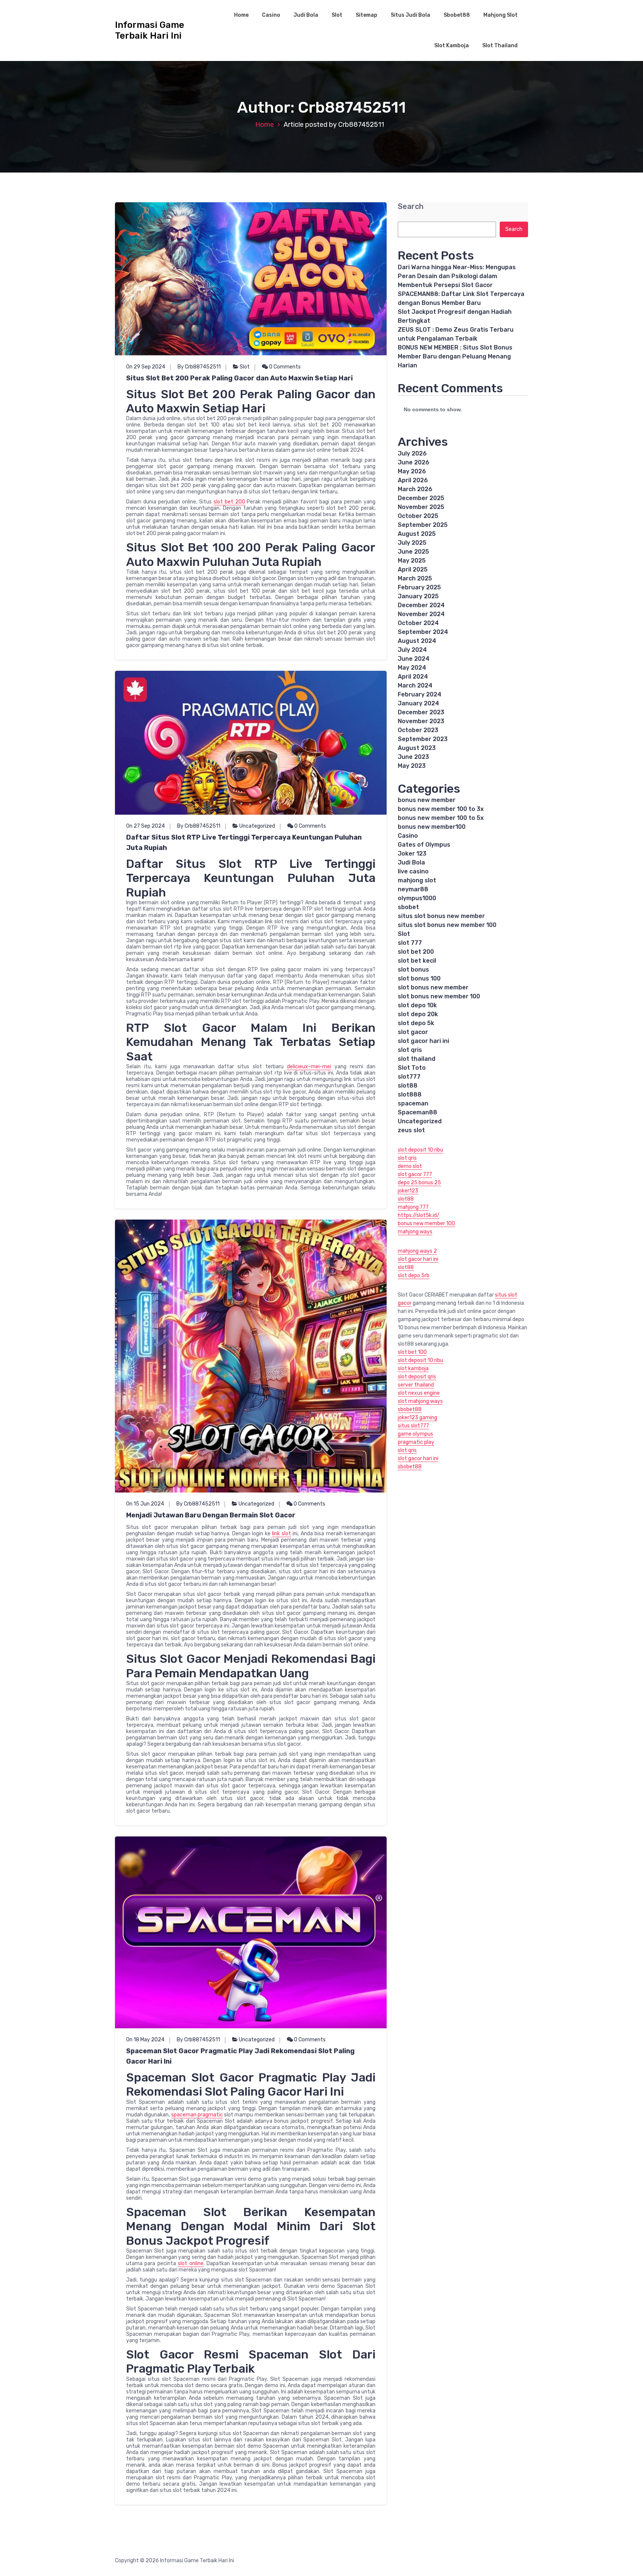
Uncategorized (257, 826)
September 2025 (423, 525)
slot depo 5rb (414, 1276)
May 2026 (412, 471)
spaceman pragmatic (197, 2115)
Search (411, 207)
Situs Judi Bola (410, 15)
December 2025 (421, 498)
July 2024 (412, 650)
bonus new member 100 (426, 1223)
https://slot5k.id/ (419, 1215)
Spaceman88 (418, 1112)
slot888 (410, 1094)
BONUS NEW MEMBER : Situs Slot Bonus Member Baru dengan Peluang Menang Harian (455, 356)
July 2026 (412, 453)
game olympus (415, 1434)
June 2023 (413, 757)
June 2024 (414, 659)
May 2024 (412, 668)
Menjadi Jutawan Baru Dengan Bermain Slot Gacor (211, 1515)
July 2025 (412, 543)
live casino (413, 871)
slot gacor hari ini (423, 1041)
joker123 (408, 1191)
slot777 (409, 1077)
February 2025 (419, 587)
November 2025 (421, 507)
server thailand (416, 1385)
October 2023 (418, 730)
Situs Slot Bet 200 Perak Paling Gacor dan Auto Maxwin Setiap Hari (239, 378)
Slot (337, 15)
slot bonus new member (433, 987)
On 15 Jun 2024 (145, 1504)
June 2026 (414, 462)
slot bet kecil (417, 961)
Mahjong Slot (500, 15)
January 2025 (418, 596)
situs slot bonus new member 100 (447, 925)
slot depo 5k (416, 1023)
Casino (271, 15)
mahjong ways (415, 1232)
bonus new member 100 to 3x (441, 809)
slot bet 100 (412, 1352)
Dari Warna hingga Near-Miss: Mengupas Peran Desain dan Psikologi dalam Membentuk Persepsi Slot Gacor (457, 276)
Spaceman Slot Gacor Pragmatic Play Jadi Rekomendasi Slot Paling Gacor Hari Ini (240, 2056)
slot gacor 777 (415, 1174)
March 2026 (415, 489)
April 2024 (413, 677)
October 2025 (418, 516)
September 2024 (423, 632)
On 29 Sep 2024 (146, 367)
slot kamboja (413, 1368)
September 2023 (423, 739)
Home (241, 15)
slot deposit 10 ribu (420, 1150)
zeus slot (411, 1130)
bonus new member (427, 800)
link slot (281, 1534)
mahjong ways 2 (417, 1251)
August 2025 (417, 534)
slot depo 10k (417, 1005)
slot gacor (413, 1032)
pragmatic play (416, 1442)
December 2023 (421, 712)
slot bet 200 (229, 502)
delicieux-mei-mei (309, 1067)
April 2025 (413, 569)
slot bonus (413, 970)
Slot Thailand (500, 46)
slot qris (410, 1050)
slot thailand (417, 1059)
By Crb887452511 (199, 367)
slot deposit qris (417, 1377)
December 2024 (421, 605)
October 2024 (418, 623)
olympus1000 (417, 898)
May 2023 (412, 766)
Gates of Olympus (424, 845)
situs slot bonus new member (441, 916)
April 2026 (413, 480)
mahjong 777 (413, 1207)
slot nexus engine (419, 1393)
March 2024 (415, 685)
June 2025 (413, 552)
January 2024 (418, 703)
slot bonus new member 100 (439, 996)
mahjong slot (417, 880)
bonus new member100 (432, 827)
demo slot (410, 1166)
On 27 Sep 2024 (145, 826)
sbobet (408, 907)
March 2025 (415, 578)
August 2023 (417, 748)
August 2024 (417, 641)
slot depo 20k (418, 1014)
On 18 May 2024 (145, 2040)
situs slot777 (413, 1426)
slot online (191, 2263)
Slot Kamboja (452, 46)
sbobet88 (410, 1409)
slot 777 (410, 943)
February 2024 (420, 694)
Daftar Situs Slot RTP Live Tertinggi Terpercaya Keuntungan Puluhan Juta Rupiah (244, 843)
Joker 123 (412, 854)
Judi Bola (306, 15)
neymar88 (413, 889)
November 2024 (421, 614)
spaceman (413, 1103)
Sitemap (367, 15)
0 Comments (284, 367)
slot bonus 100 (419, 978)
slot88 (408, 1086)
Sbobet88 (457, 15)
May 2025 (412, 561)
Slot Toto (412, 1068)
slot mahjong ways (420, 1401)
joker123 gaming (418, 1418)
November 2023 (421, 721)
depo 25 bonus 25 (419, 1183)
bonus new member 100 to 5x (441, 818)
